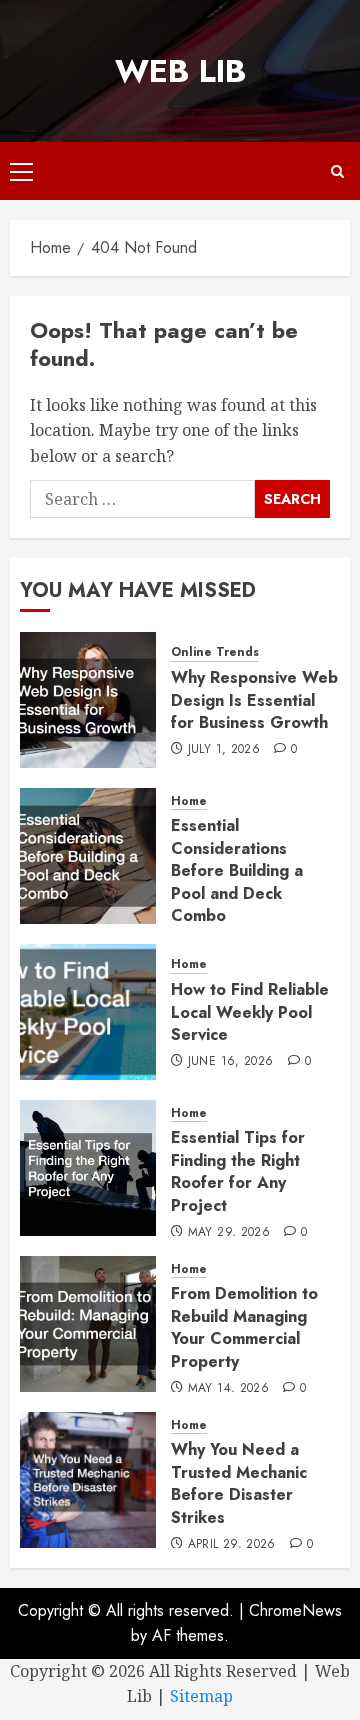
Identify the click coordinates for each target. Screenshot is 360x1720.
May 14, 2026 (228, 1389)
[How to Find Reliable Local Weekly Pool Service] (88, 1012)
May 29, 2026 (229, 1233)
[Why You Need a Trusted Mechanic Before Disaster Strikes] (88, 1480)
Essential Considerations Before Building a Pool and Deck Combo (237, 870)
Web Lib (180, 71)
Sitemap (201, 1696)
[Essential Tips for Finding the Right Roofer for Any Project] (88, 1168)
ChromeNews (295, 1610)
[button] (21, 171)
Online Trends (215, 652)
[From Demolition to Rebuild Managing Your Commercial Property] (88, 1324)
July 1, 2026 (224, 750)
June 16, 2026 (231, 1062)
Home (189, 801)
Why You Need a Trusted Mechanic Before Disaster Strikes (239, 1483)
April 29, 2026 (232, 1545)
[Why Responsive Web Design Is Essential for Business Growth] (88, 700)
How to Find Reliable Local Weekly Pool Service (250, 1012)
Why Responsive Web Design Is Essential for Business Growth (254, 700)
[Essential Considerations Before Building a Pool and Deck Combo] (88, 856)
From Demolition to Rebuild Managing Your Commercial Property (244, 1327)
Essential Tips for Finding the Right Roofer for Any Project (238, 1171)
